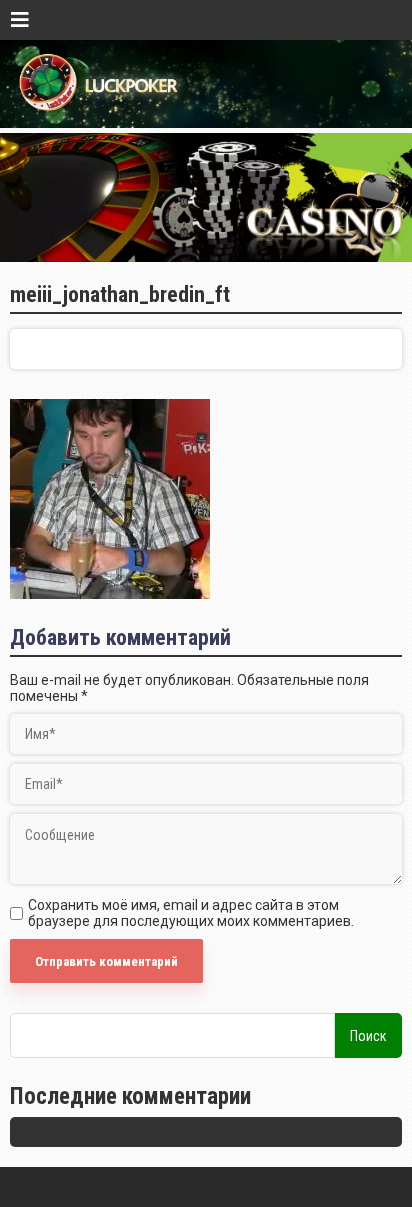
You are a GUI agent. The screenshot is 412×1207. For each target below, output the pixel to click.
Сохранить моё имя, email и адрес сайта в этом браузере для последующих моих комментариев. (191, 913)
